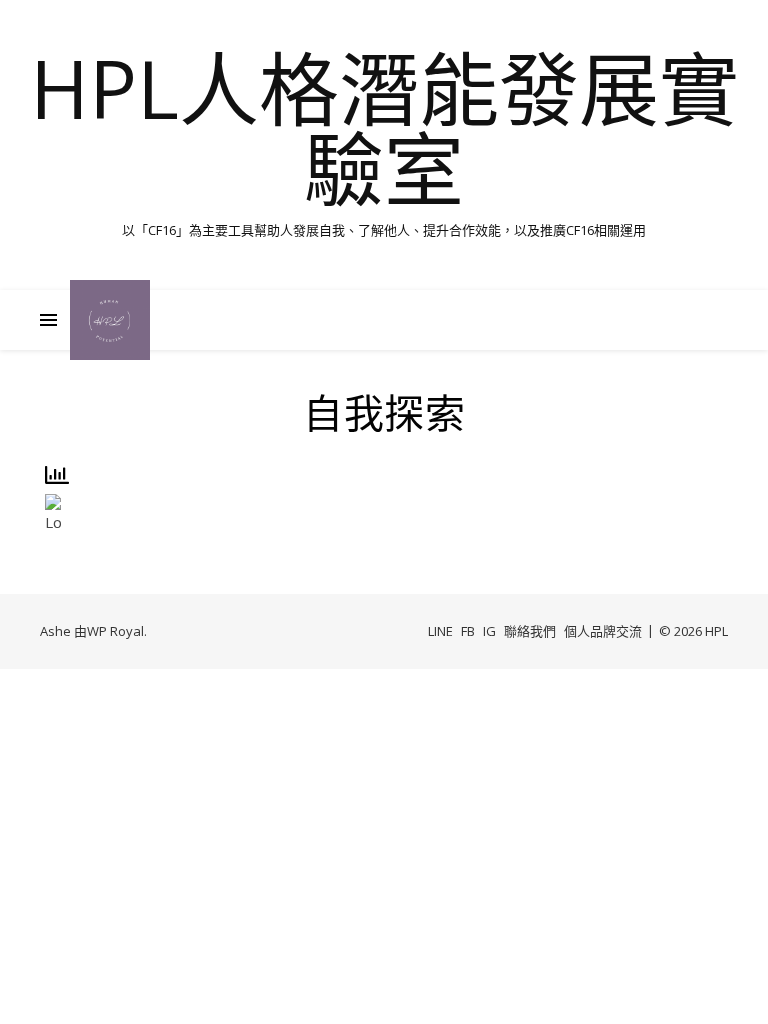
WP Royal (115, 631)
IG (489, 631)
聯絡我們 (530, 631)
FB (468, 631)
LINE (440, 631)
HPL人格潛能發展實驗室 (384, 128)
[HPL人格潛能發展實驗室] (110, 320)
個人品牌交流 (603, 631)
